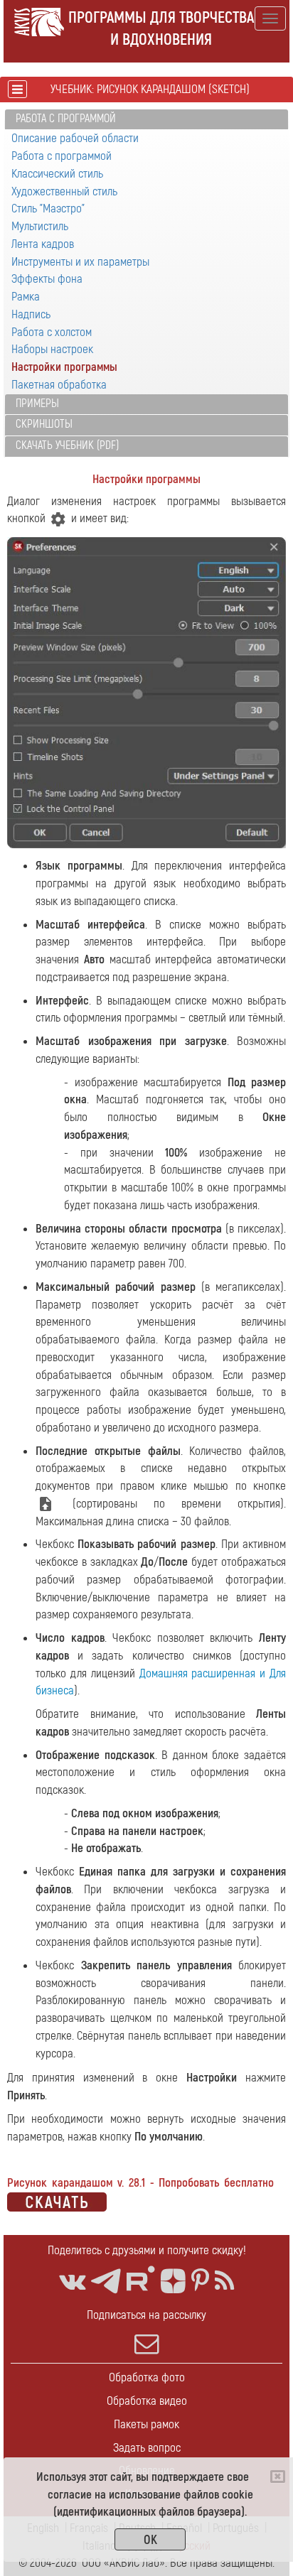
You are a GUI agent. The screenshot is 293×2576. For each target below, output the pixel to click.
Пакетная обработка (59, 385)
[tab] (146, 120)
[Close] (278, 2477)
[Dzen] (173, 2282)
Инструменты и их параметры (80, 262)
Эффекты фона (47, 279)
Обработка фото (147, 2377)
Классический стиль (57, 174)
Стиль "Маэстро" (48, 209)
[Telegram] (106, 2282)
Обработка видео (147, 2401)
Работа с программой (66, 119)
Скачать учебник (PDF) (67, 445)
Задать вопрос (147, 2448)
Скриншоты (44, 424)
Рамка (26, 297)
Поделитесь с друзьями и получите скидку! (147, 2250)
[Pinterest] (200, 2282)
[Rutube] (141, 2279)
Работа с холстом (52, 332)
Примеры (37, 404)
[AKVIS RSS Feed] (224, 2282)
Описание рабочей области (75, 138)
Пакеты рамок (146, 2424)
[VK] (72, 2282)
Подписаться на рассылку (146, 2315)
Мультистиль (40, 226)
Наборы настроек (52, 349)
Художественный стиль (64, 191)
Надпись (31, 314)
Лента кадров (43, 244)
